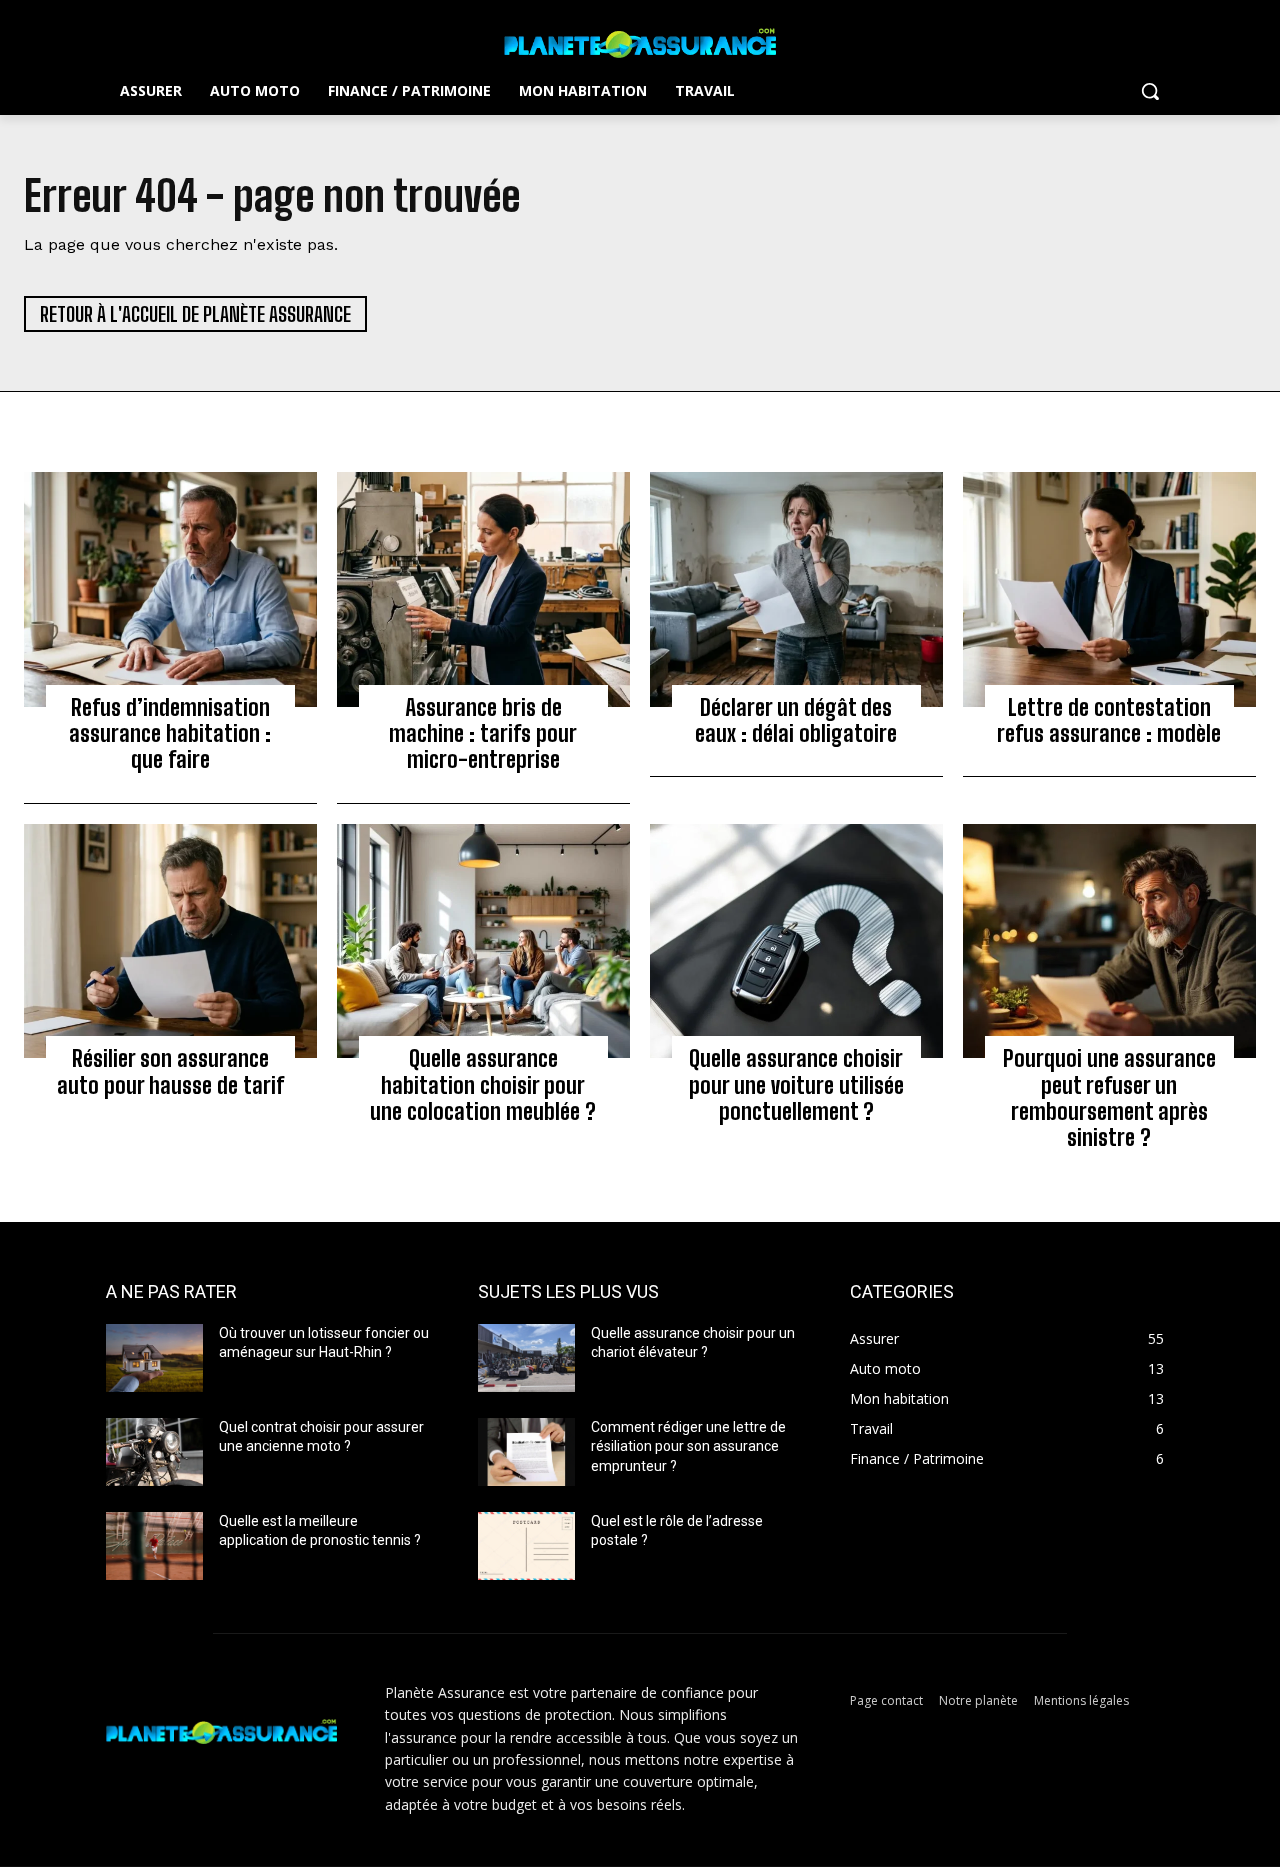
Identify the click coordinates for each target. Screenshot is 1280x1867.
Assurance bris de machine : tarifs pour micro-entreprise (483, 734)
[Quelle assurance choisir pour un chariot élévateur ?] (526, 1358)
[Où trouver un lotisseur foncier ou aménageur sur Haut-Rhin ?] (154, 1358)
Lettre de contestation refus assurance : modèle (1109, 720)
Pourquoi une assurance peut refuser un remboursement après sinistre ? (1109, 1098)
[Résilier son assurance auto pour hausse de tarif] (170, 941)
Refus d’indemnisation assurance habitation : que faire (170, 734)
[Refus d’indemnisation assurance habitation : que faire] (170, 589)
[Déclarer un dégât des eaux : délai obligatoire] (796, 589)
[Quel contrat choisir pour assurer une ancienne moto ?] (154, 1452)
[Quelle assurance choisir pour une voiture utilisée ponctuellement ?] (796, 941)
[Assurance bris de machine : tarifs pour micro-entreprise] (483, 589)
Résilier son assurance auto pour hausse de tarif (170, 1071)
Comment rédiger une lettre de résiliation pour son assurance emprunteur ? (688, 1446)
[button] (1150, 91)
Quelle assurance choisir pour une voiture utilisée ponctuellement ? (796, 1085)
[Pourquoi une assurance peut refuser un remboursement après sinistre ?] (1109, 941)
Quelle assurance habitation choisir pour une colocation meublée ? (483, 1085)
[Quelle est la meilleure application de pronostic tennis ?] (154, 1546)
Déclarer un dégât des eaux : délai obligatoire (796, 720)
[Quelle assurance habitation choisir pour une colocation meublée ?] (483, 941)
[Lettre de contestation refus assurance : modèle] (1109, 589)
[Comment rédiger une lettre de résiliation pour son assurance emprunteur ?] (526, 1452)
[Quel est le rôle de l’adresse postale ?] (526, 1546)
